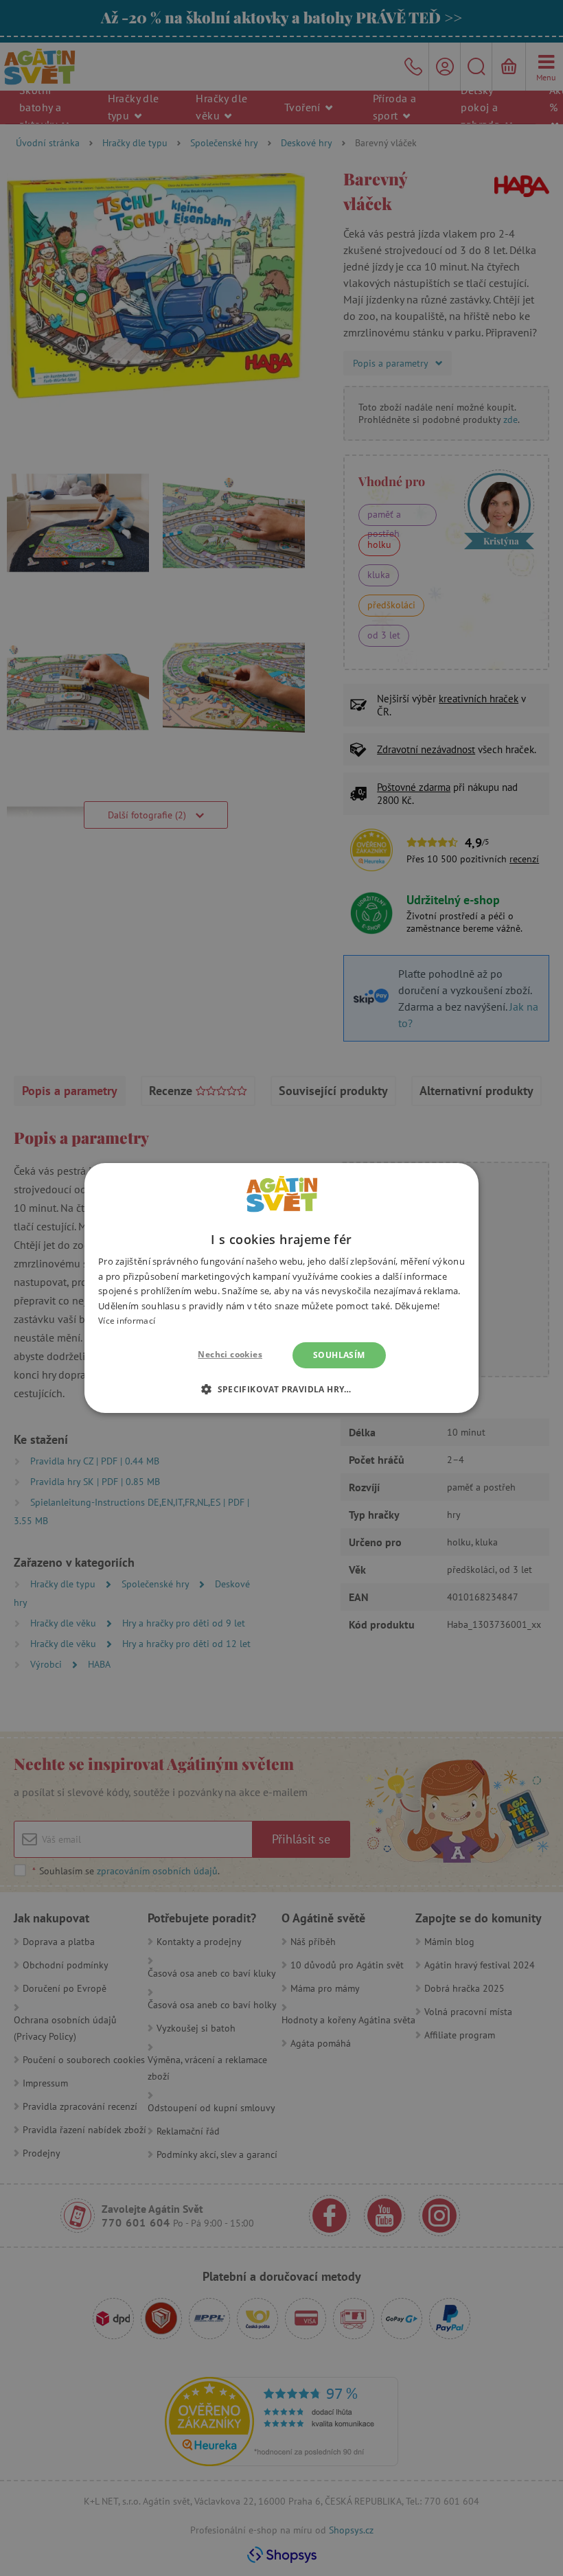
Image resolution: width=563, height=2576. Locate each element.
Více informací (127, 1321)
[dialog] (281, 1288)
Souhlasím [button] (339, 1355)
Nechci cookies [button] (230, 1354)
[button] (281, 1389)
